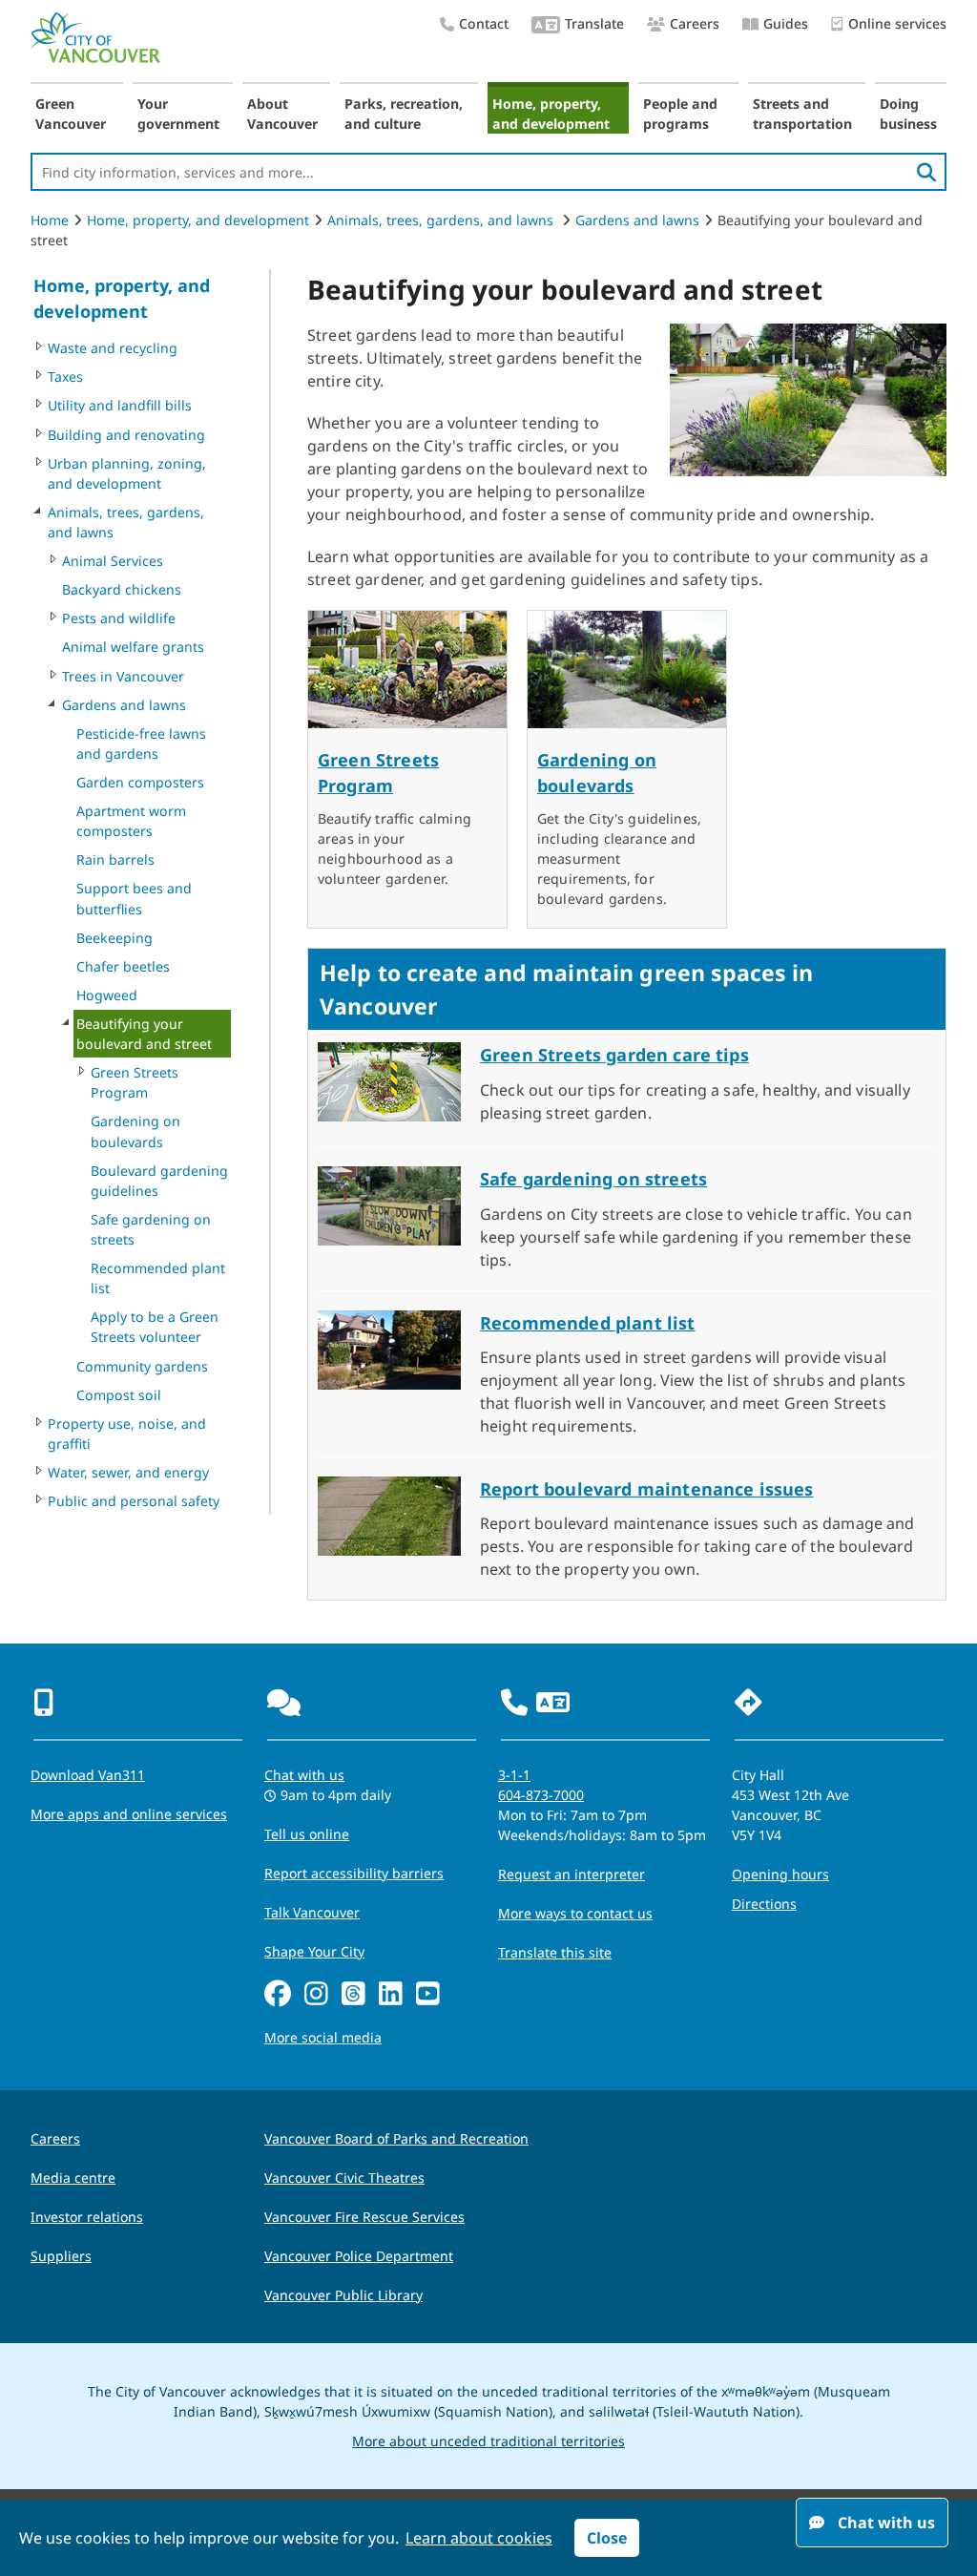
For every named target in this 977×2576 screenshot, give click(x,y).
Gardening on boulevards (135, 1131)
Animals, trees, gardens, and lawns (442, 220)
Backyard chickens (122, 589)
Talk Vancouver (312, 1912)
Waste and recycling (113, 348)
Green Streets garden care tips (614, 1055)
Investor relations (87, 2217)
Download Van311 (88, 1775)
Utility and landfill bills (120, 405)
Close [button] (607, 2538)
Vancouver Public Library (343, 2295)
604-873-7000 (541, 1795)
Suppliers (61, 2256)
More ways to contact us (575, 1913)
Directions (764, 1904)
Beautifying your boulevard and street (144, 1034)
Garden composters (140, 782)
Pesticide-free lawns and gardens (141, 743)
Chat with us (304, 1775)
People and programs (680, 114)
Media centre (73, 2178)
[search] (926, 172)
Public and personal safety (134, 1501)
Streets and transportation (802, 114)
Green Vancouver (71, 114)
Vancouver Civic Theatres (344, 2178)
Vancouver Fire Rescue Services (364, 2217)
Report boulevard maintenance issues (647, 1489)
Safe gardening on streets (151, 1229)
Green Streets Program (135, 1082)
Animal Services (113, 561)
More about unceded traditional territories (488, 2441)
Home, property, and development (551, 114)
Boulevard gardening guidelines (159, 1181)
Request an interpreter (572, 1874)
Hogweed (107, 995)
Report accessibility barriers (354, 1873)
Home (50, 220)
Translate (594, 23)
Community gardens (142, 1366)
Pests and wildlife (119, 618)
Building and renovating (126, 435)
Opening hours (780, 1874)
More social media (323, 2037)
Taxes (65, 377)
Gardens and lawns (637, 220)
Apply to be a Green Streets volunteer (155, 1327)
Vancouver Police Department (359, 2256)
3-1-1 (514, 1775)
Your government (178, 114)
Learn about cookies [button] (479, 2538)
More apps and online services (129, 1814)
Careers (695, 23)
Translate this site (555, 1952)
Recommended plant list (158, 1278)
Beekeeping (114, 938)
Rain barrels (115, 859)
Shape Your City (314, 1951)
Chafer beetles (123, 966)
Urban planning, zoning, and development (127, 473)
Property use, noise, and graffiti (127, 1434)
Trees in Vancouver (123, 676)
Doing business (908, 114)
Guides (786, 23)
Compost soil (119, 1395)
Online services (897, 23)
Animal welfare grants (133, 647)
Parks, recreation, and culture (404, 114)
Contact (484, 23)
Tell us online (307, 1834)
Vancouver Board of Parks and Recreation (396, 2138)
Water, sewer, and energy (128, 1472)
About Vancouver (282, 114)
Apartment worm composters (131, 821)
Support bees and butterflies (134, 898)
